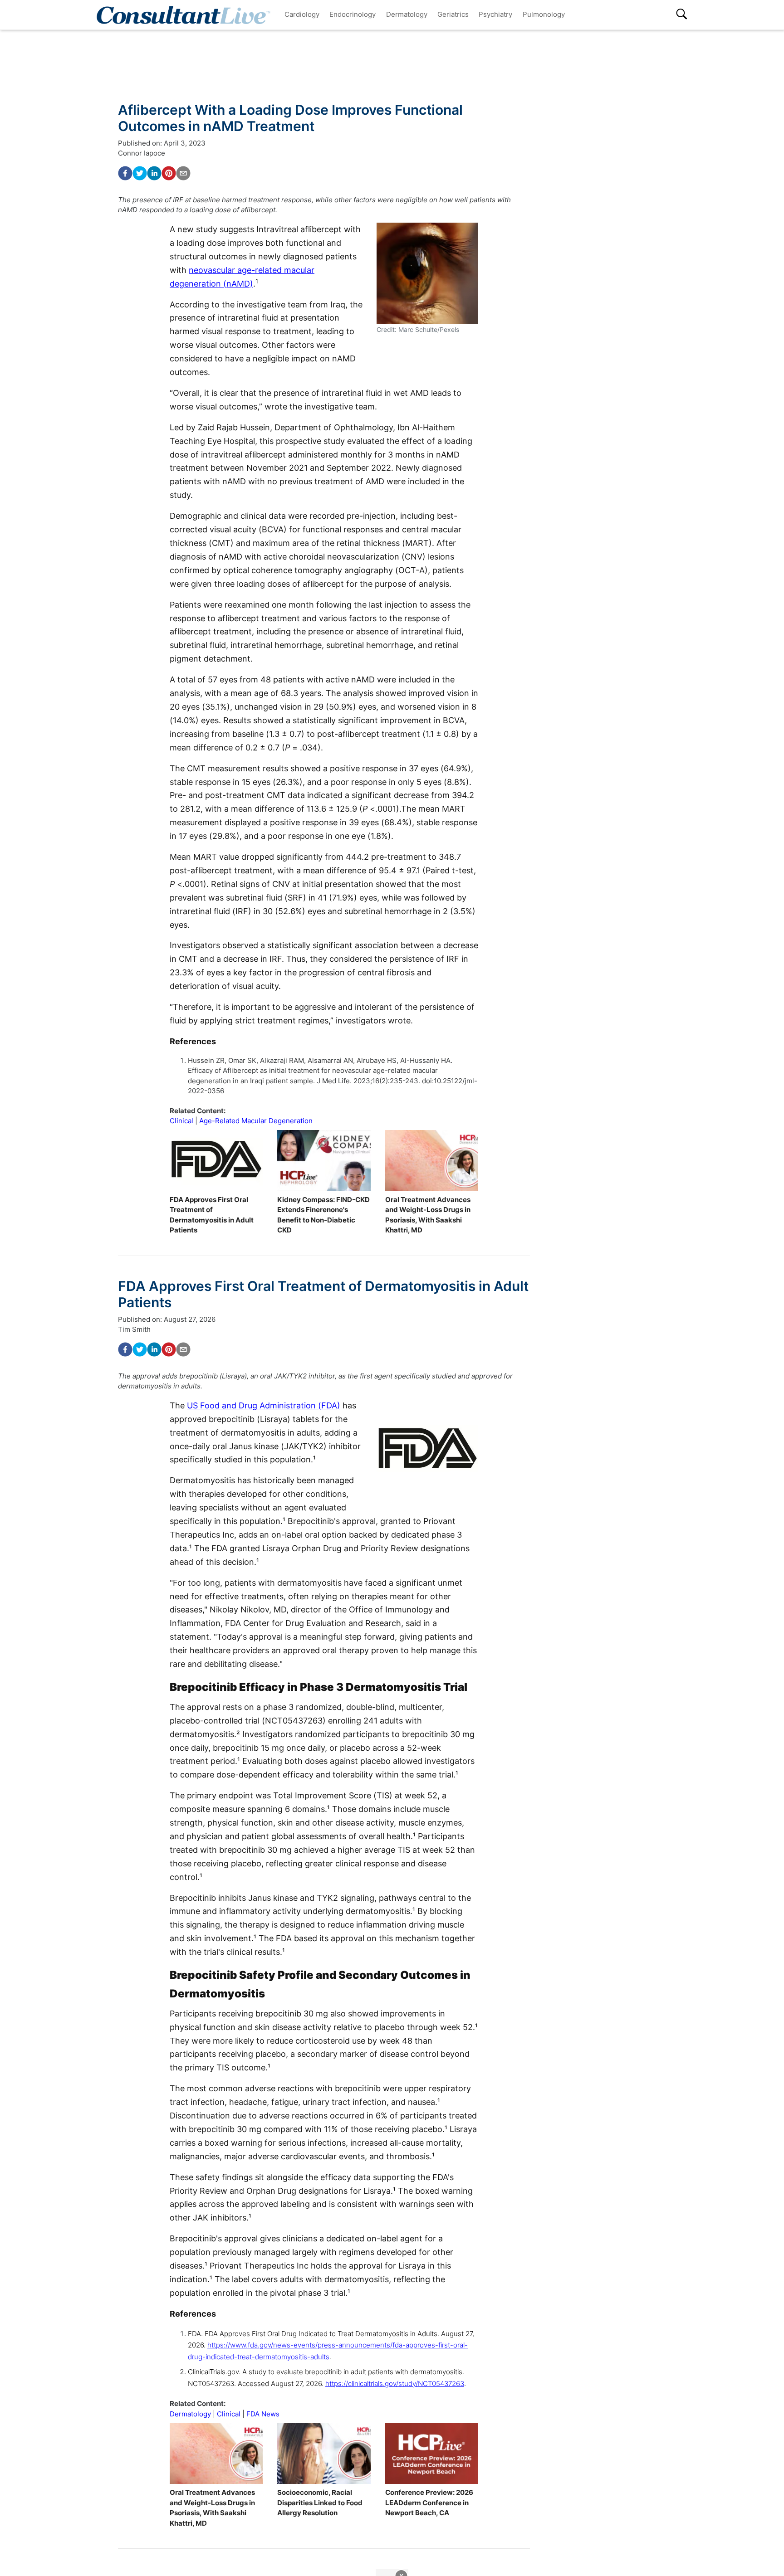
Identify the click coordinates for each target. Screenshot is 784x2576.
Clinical (181, 1121)
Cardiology (302, 14)
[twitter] (140, 173)
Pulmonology (544, 14)
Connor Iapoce (142, 153)
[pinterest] (169, 173)
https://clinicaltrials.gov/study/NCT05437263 (395, 2384)
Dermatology (407, 14)
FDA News (263, 2414)
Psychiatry (495, 14)
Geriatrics (453, 14)
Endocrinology (353, 14)
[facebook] (125, 173)
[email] (183, 173)
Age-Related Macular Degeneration (256, 1121)
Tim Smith (134, 1329)
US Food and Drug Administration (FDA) (264, 1405)
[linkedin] (154, 173)
